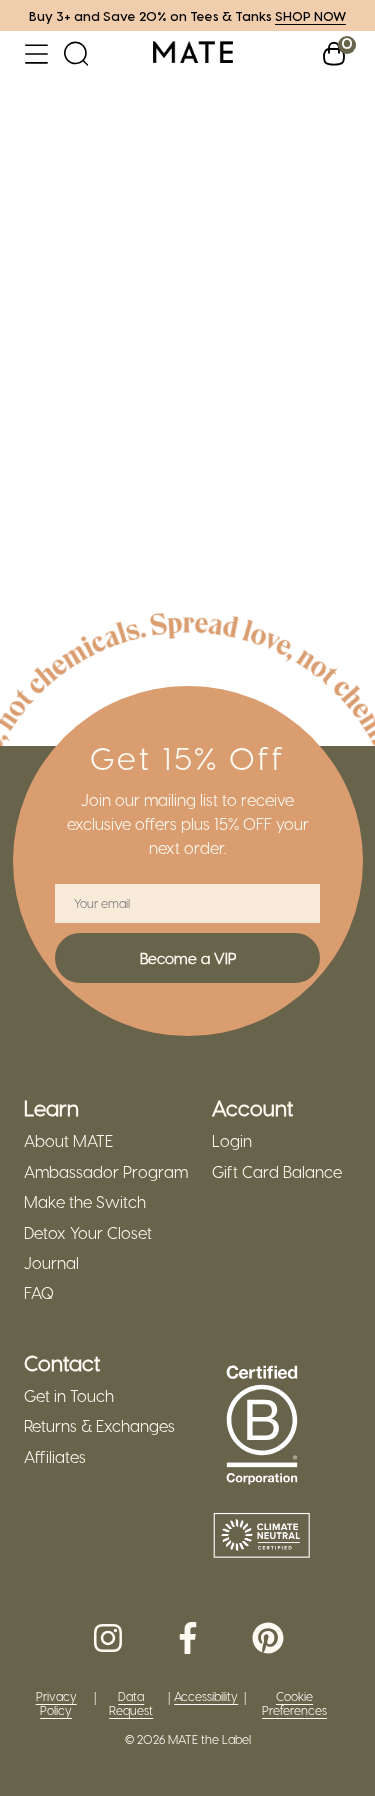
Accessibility (206, 1696)
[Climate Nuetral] (262, 1537)
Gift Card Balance (277, 1172)
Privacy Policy (56, 1703)
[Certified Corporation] (262, 1426)
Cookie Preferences (294, 1703)
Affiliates (55, 1457)
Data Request (131, 1703)
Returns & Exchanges (99, 1426)
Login (232, 1141)
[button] (36, 53)
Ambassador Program (106, 1172)
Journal (51, 1263)
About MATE (68, 1141)
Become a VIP (188, 958)
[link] (193, 53)
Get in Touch (69, 1396)
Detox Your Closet (88, 1233)
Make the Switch (85, 1202)
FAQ (39, 1293)
